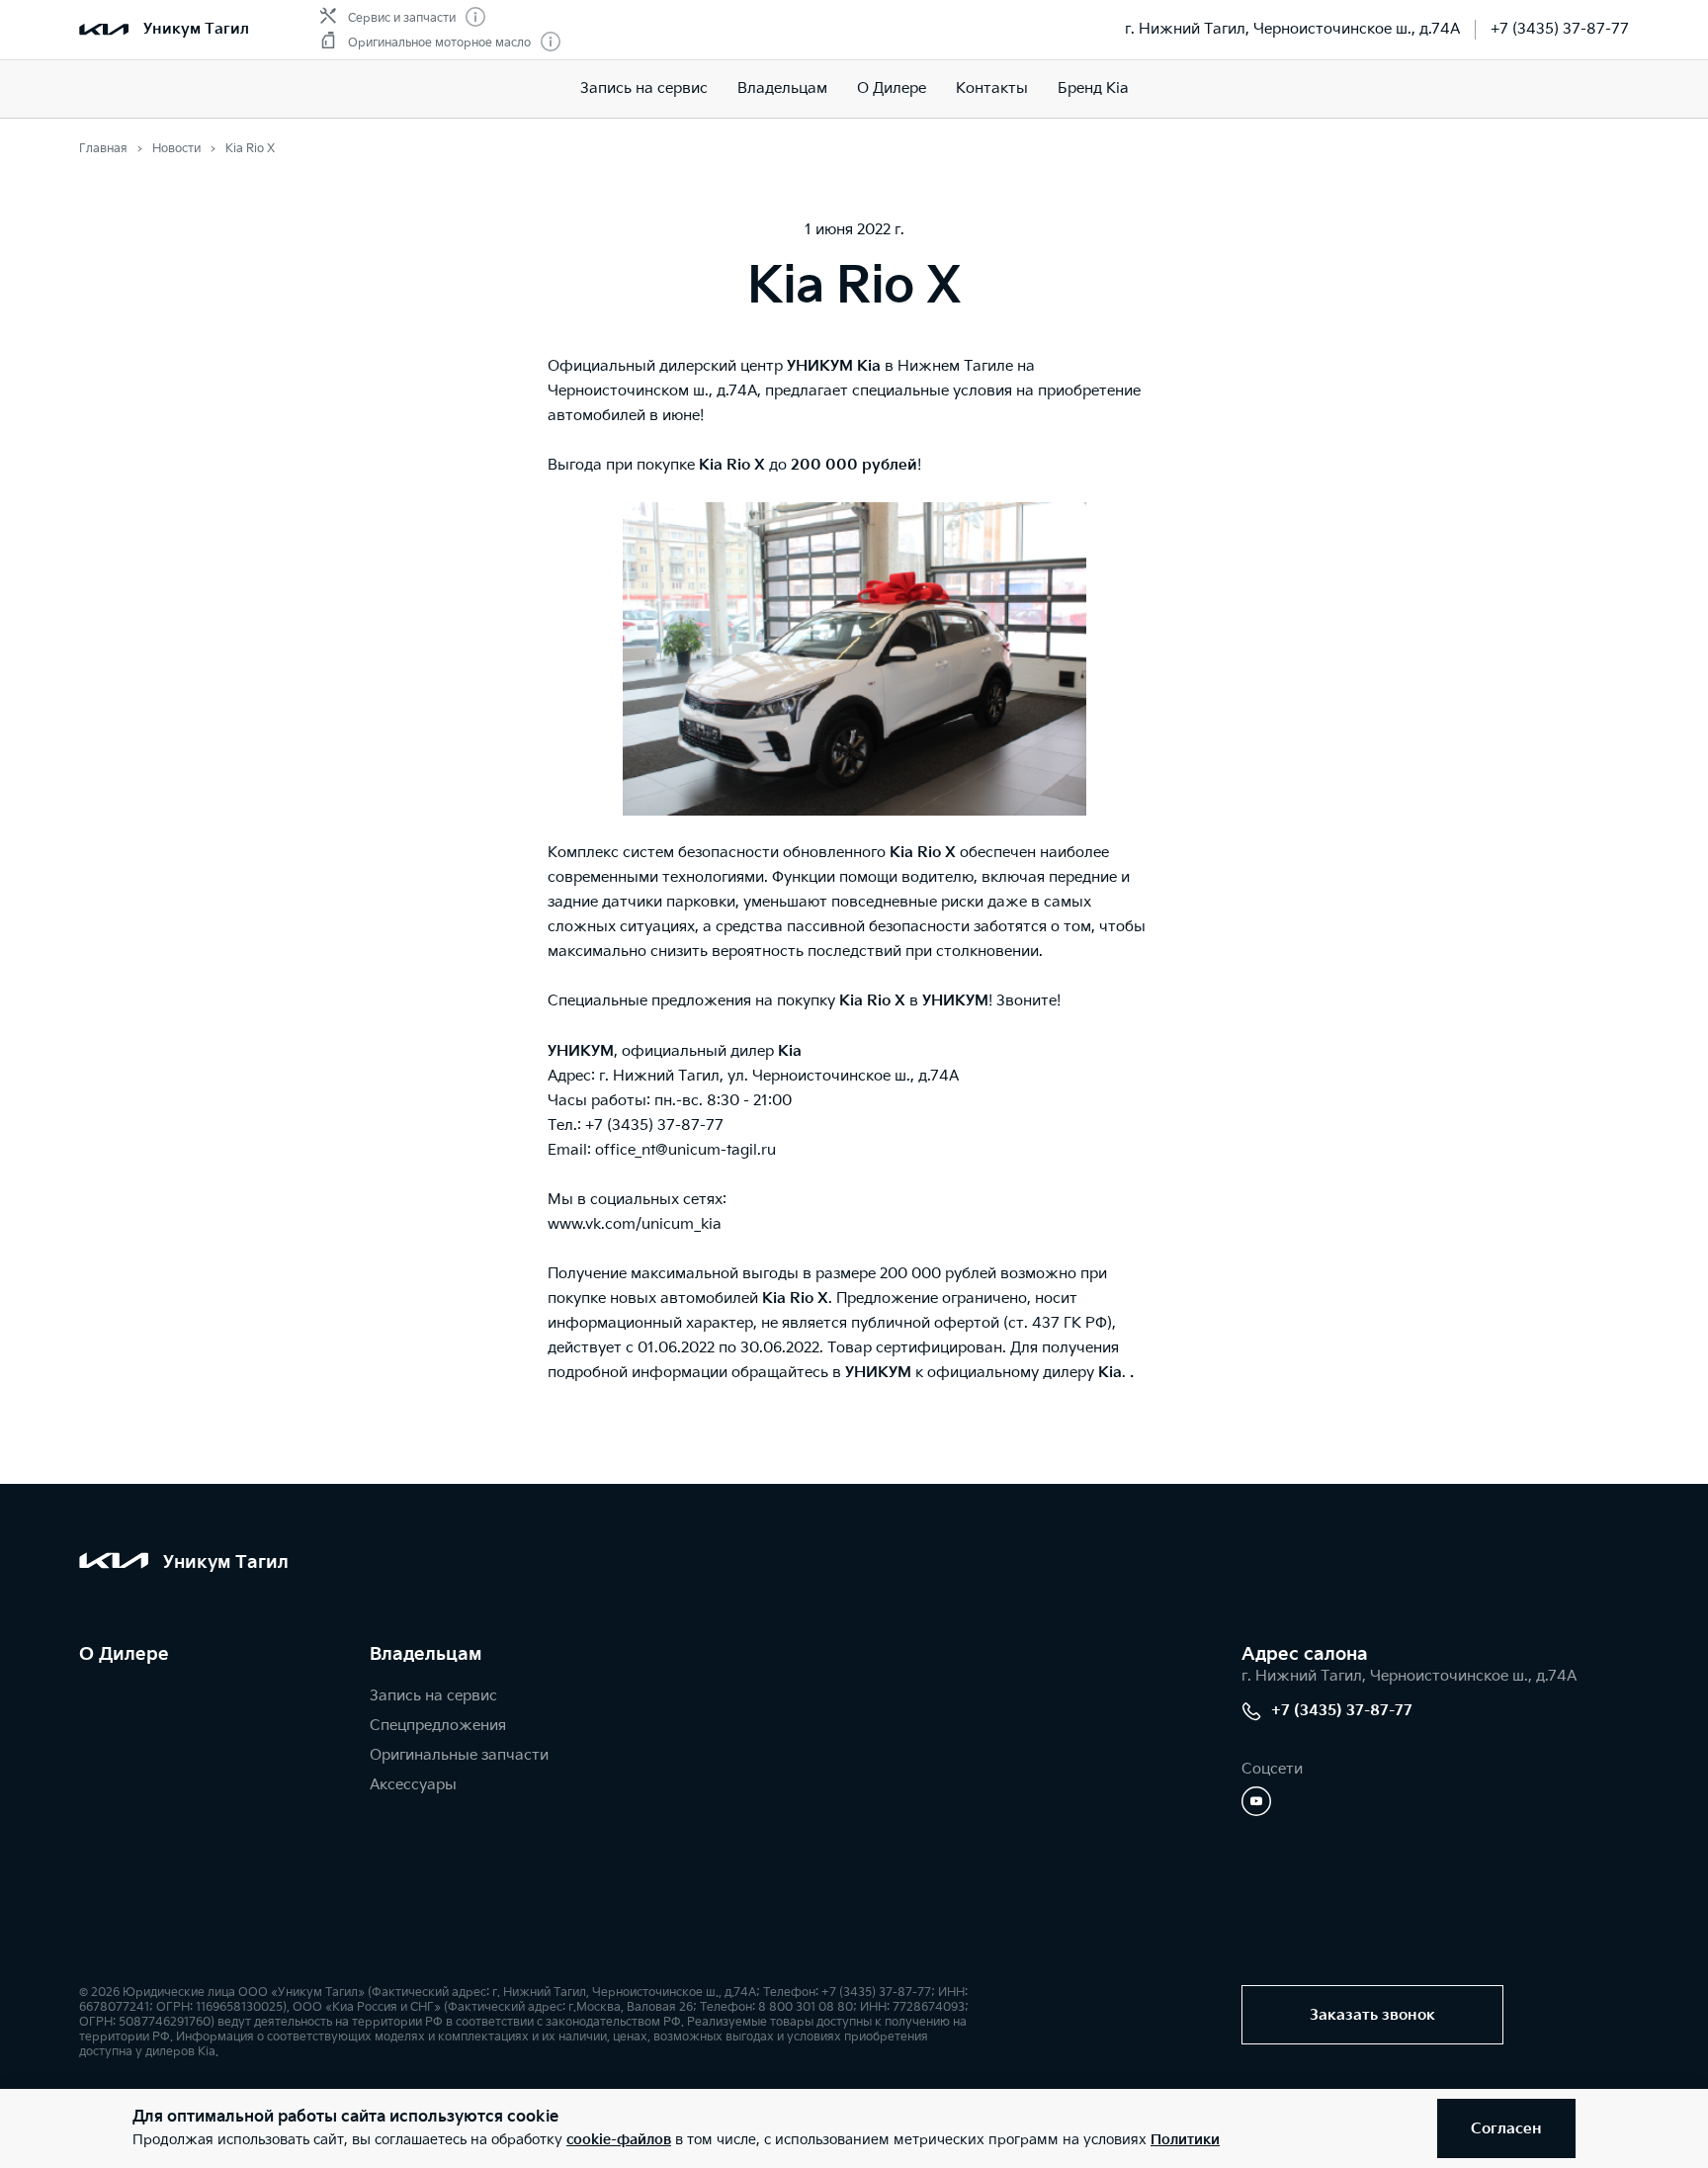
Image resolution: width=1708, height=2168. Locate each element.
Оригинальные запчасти (459, 1755)
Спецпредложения (438, 1726)
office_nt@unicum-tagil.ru (685, 1150)
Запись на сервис (644, 88)
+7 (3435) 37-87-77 (1560, 29)
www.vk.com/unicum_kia (635, 1224)
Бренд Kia (1093, 88)
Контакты (992, 88)
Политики (1185, 2140)
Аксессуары (413, 1785)
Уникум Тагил (196, 29)
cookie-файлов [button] (619, 2140)
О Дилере (892, 88)
